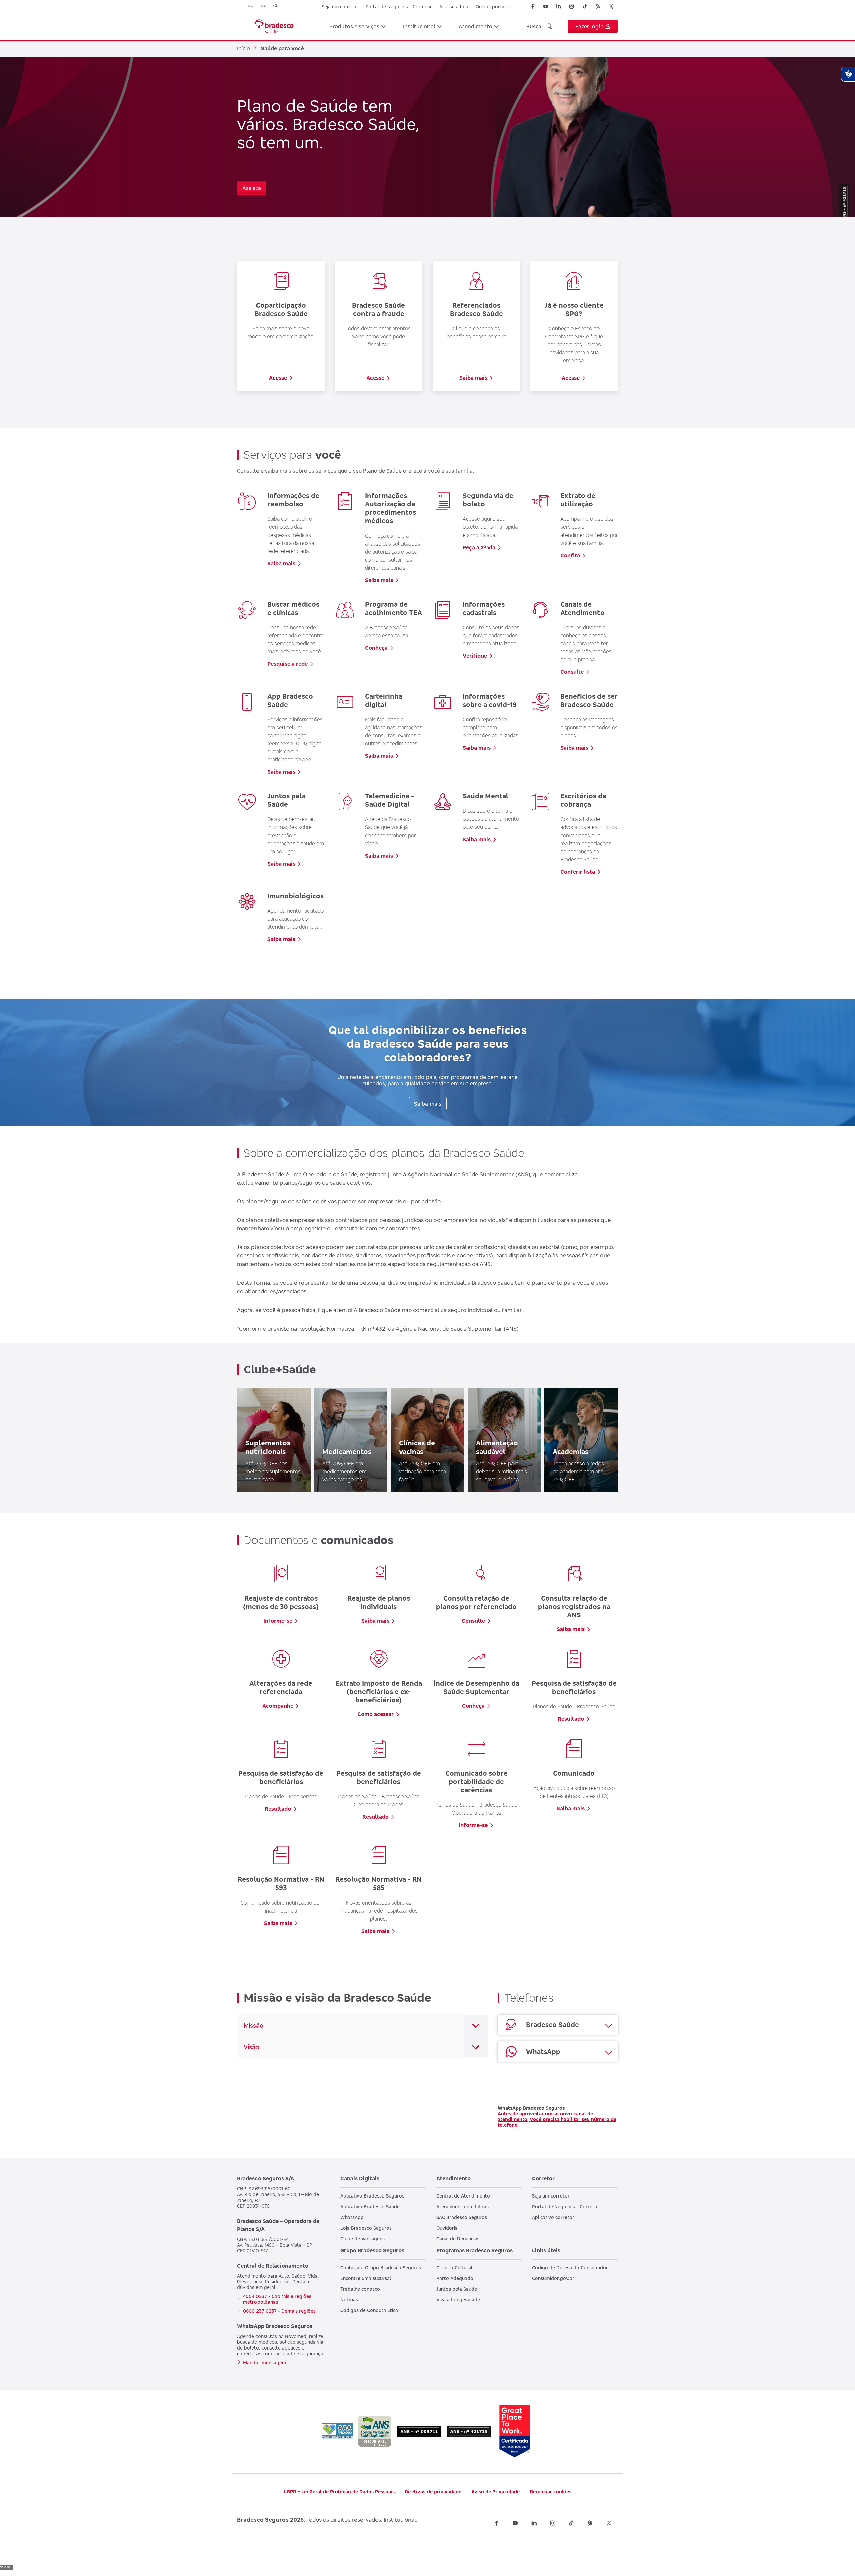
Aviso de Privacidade (495, 2492)
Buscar (535, 26)
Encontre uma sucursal (366, 2278)
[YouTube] (546, 6)
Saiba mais (473, 378)
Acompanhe (278, 1706)
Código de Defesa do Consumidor (570, 2267)
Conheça (376, 648)
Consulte (572, 672)
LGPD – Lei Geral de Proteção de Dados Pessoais (339, 2492)
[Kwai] (598, 6)
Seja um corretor (340, 7)
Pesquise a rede (287, 664)
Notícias (349, 2300)
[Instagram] (572, 6)
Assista (252, 188)
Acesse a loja (454, 7)
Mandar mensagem (265, 2362)
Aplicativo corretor (553, 2217)
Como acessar (376, 1714)
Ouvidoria (447, 2228)
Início (244, 48)
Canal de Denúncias (458, 2238)
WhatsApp (352, 2217)
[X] (611, 6)
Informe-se (278, 1621)
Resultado (571, 1719)
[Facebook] (533, 6)
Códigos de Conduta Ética (369, 2310)
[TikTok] (585, 6)
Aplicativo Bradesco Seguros (372, 2196)
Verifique (475, 656)
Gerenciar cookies (551, 2492)
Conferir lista (578, 872)
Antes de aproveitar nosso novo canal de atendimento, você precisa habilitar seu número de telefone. (557, 2119)
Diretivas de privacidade (433, 2492)
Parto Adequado (455, 2278)
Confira (570, 555)
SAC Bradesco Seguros (462, 2217)
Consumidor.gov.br (553, 2278)
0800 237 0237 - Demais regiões (279, 2311)
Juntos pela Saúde (457, 2289)
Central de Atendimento (463, 2196)
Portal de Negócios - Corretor (399, 7)
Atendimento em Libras (462, 2206)
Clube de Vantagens (363, 2238)
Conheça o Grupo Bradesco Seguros (381, 2267)
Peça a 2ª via (479, 547)
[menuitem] (358, 26)
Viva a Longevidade (458, 2300)
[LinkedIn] (559, 6)
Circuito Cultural (454, 2267)
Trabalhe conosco (360, 2289)
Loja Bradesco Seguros (366, 2228)
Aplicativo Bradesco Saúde (370, 2206)
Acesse (278, 378)
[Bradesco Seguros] (274, 26)
